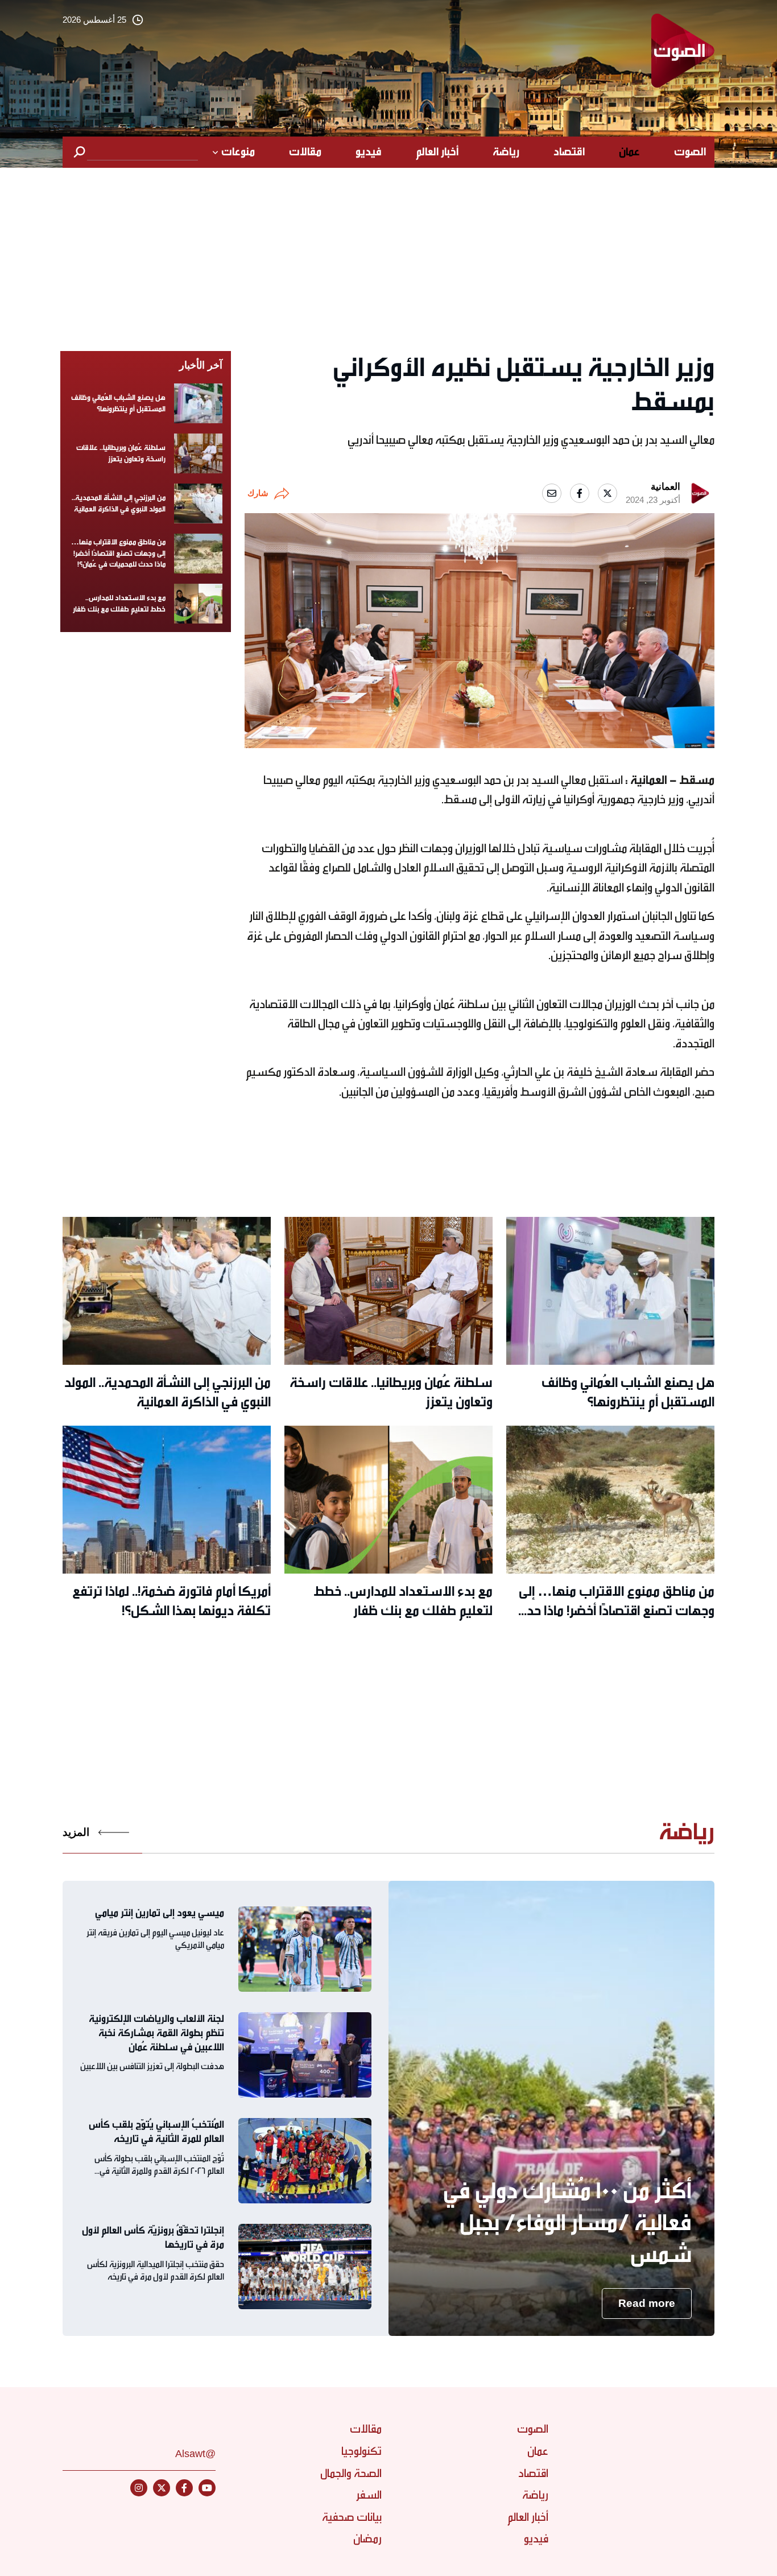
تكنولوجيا (361, 2451)
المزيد (76, 1832)
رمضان (367, 2539)
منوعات (238, 152)
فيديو (369, 152)
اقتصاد (569, 152)
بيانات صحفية (352, 2517)
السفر (369, 2495)
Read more (647, 2303)
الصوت (690, 152)
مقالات (305, 152)
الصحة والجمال (351, 2473)
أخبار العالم (437, 152)
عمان (629, 152)
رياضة (506, 152)
